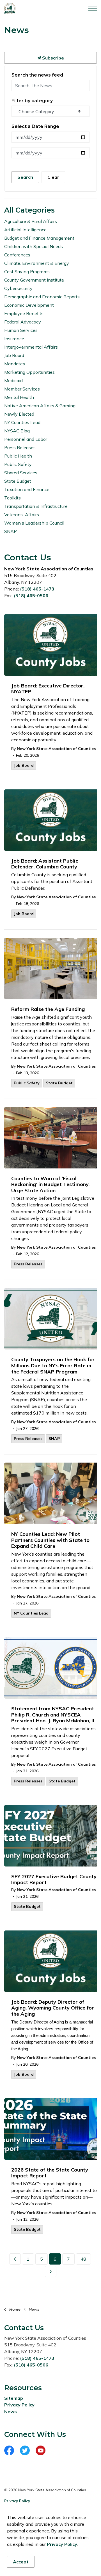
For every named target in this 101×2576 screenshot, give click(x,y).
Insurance (14, 339)
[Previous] (15, 2259)
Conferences (17, 255)
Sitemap (14, 2398)
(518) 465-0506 (31, 596)
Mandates (15, 364)
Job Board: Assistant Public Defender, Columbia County (45, 864)
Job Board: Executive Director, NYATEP (48, 689)
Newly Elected (19, 414)
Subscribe (52, 58)
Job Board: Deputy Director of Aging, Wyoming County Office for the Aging (53, 2008)
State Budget (59, 1083)
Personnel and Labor (26, 439)
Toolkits (12, 498)
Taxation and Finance (27, 489)
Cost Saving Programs (27, 272)
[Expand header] (93, 8)
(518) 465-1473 (37, 589)
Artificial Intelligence (25, 230)
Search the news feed (37, 75)
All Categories (29, 210)
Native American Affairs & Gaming (40, 406)
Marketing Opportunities (29, 372)
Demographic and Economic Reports (42, 297)
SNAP (54, 1439)
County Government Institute (34, 280)
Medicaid (13, 380)
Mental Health (19, 397)
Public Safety (27, 1083)
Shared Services (21, 473)
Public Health (18, 456)
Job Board (24, 765)
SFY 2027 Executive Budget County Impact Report (54, 1880)
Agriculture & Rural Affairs (31, 221)
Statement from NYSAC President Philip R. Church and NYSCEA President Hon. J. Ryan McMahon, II (53, 1715)
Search (25, 177)
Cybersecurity (18, 288)
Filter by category (32, 101)
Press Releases (28, 1264)
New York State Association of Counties (56, 749)
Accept (21, 2562)
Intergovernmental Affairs (31, 347)
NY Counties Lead (31, 1613)
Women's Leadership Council (34, 523)
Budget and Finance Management (39, 238)
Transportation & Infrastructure (36, 506)
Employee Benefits (24, 313)
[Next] (51, 2272)
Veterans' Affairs (22, 515)
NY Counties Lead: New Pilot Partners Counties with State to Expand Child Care (50, 1540)
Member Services (22, 389)
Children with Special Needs (34, 246)
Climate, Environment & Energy (37, 263)
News (11, 2411)
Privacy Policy (19, 2405)
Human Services (21, 330)
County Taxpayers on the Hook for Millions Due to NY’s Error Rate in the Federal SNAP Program (53, 1366)
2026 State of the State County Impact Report (50, 2173)
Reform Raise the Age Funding (48, 1009)
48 (83, 2259)
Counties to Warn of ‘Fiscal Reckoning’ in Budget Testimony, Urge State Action (50, 1185)
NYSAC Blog (17, 431)
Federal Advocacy (23, 322)
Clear (53, 177)
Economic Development (29, 305)
